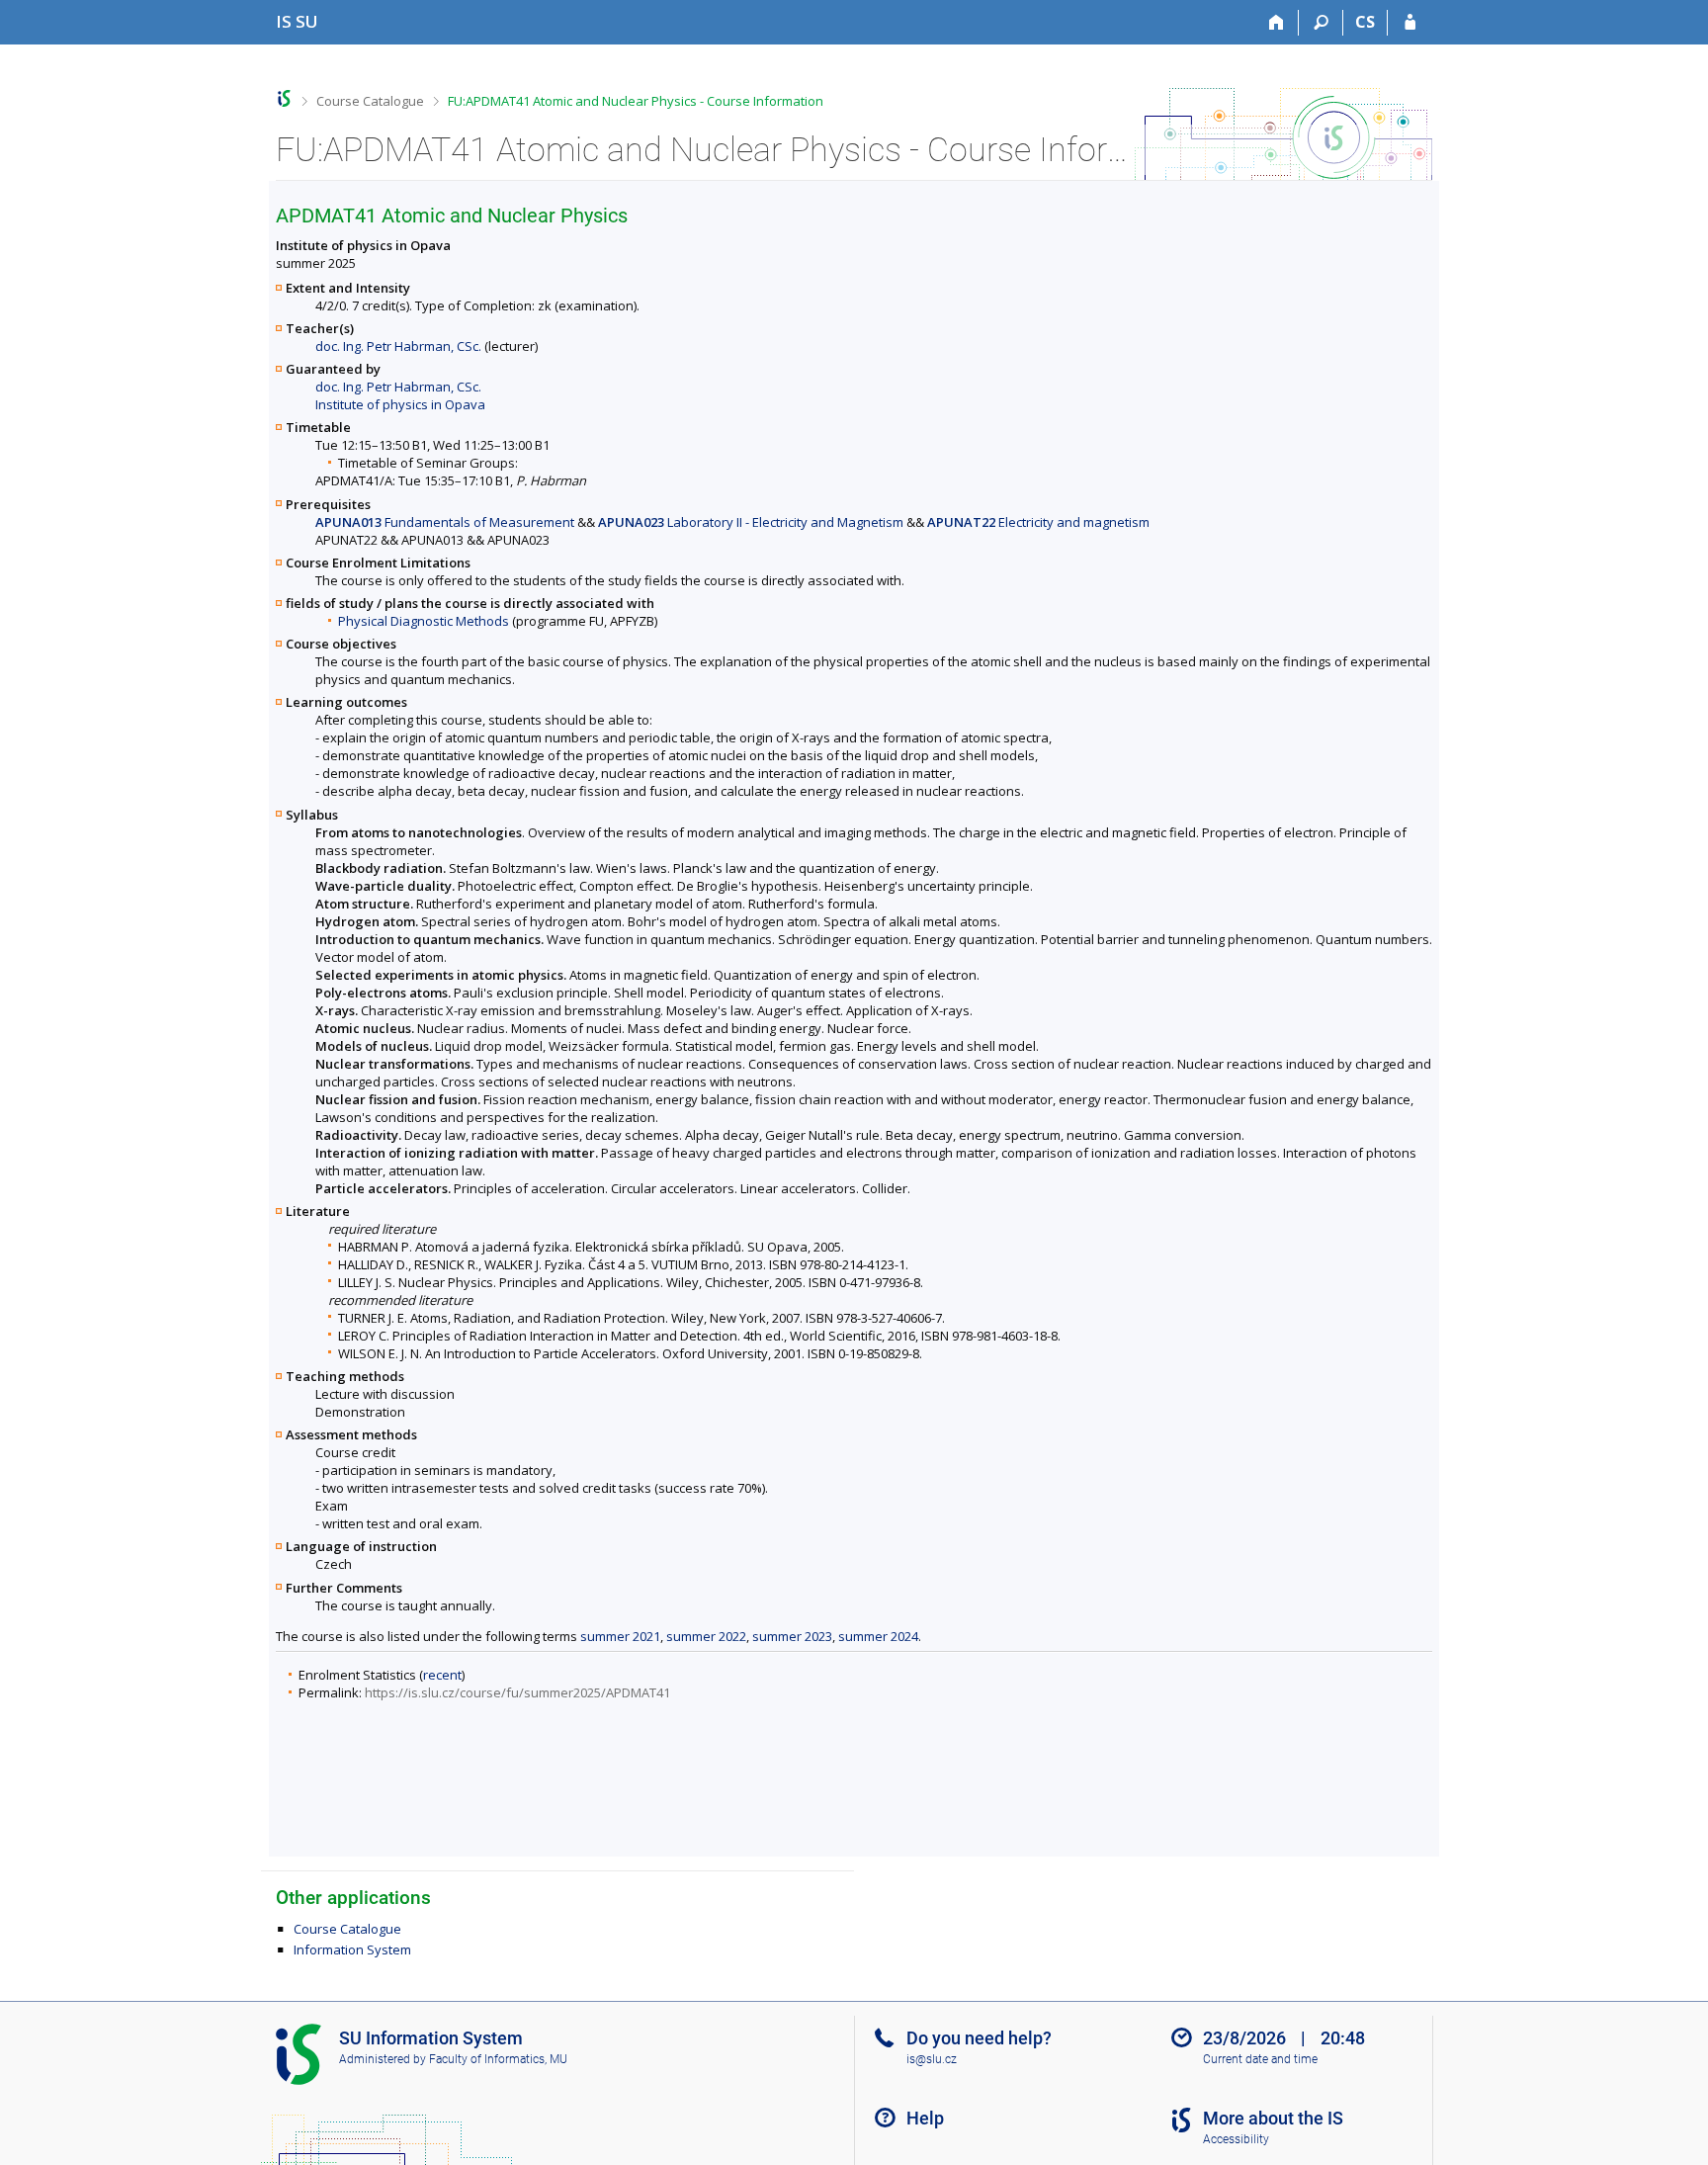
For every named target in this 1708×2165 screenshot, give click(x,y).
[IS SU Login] (1410, 23)
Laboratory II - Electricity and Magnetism (751, 522)
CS (1365, 22)
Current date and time (1260, 2059)
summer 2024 (878, 1636)
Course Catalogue (370, 101)
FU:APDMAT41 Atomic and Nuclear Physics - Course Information (636, 101)
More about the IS (1273, 2118)
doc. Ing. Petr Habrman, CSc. (398, 346)
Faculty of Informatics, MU (498, 2059)
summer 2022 (706, 1636)
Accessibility (1236, 2139)
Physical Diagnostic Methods (424, 621)
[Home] (1277, 23)
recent (442, 1675)
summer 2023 (792, 1636)
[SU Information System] (284, 98)
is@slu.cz (932, 2059)
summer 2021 (620, 1636)
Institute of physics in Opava (400, 404)
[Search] (1321, 23)
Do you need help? (979, 2038)
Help (925, 2118)
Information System (352, 1949)
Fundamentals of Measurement (445, 522)
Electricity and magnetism (1038, 522)
